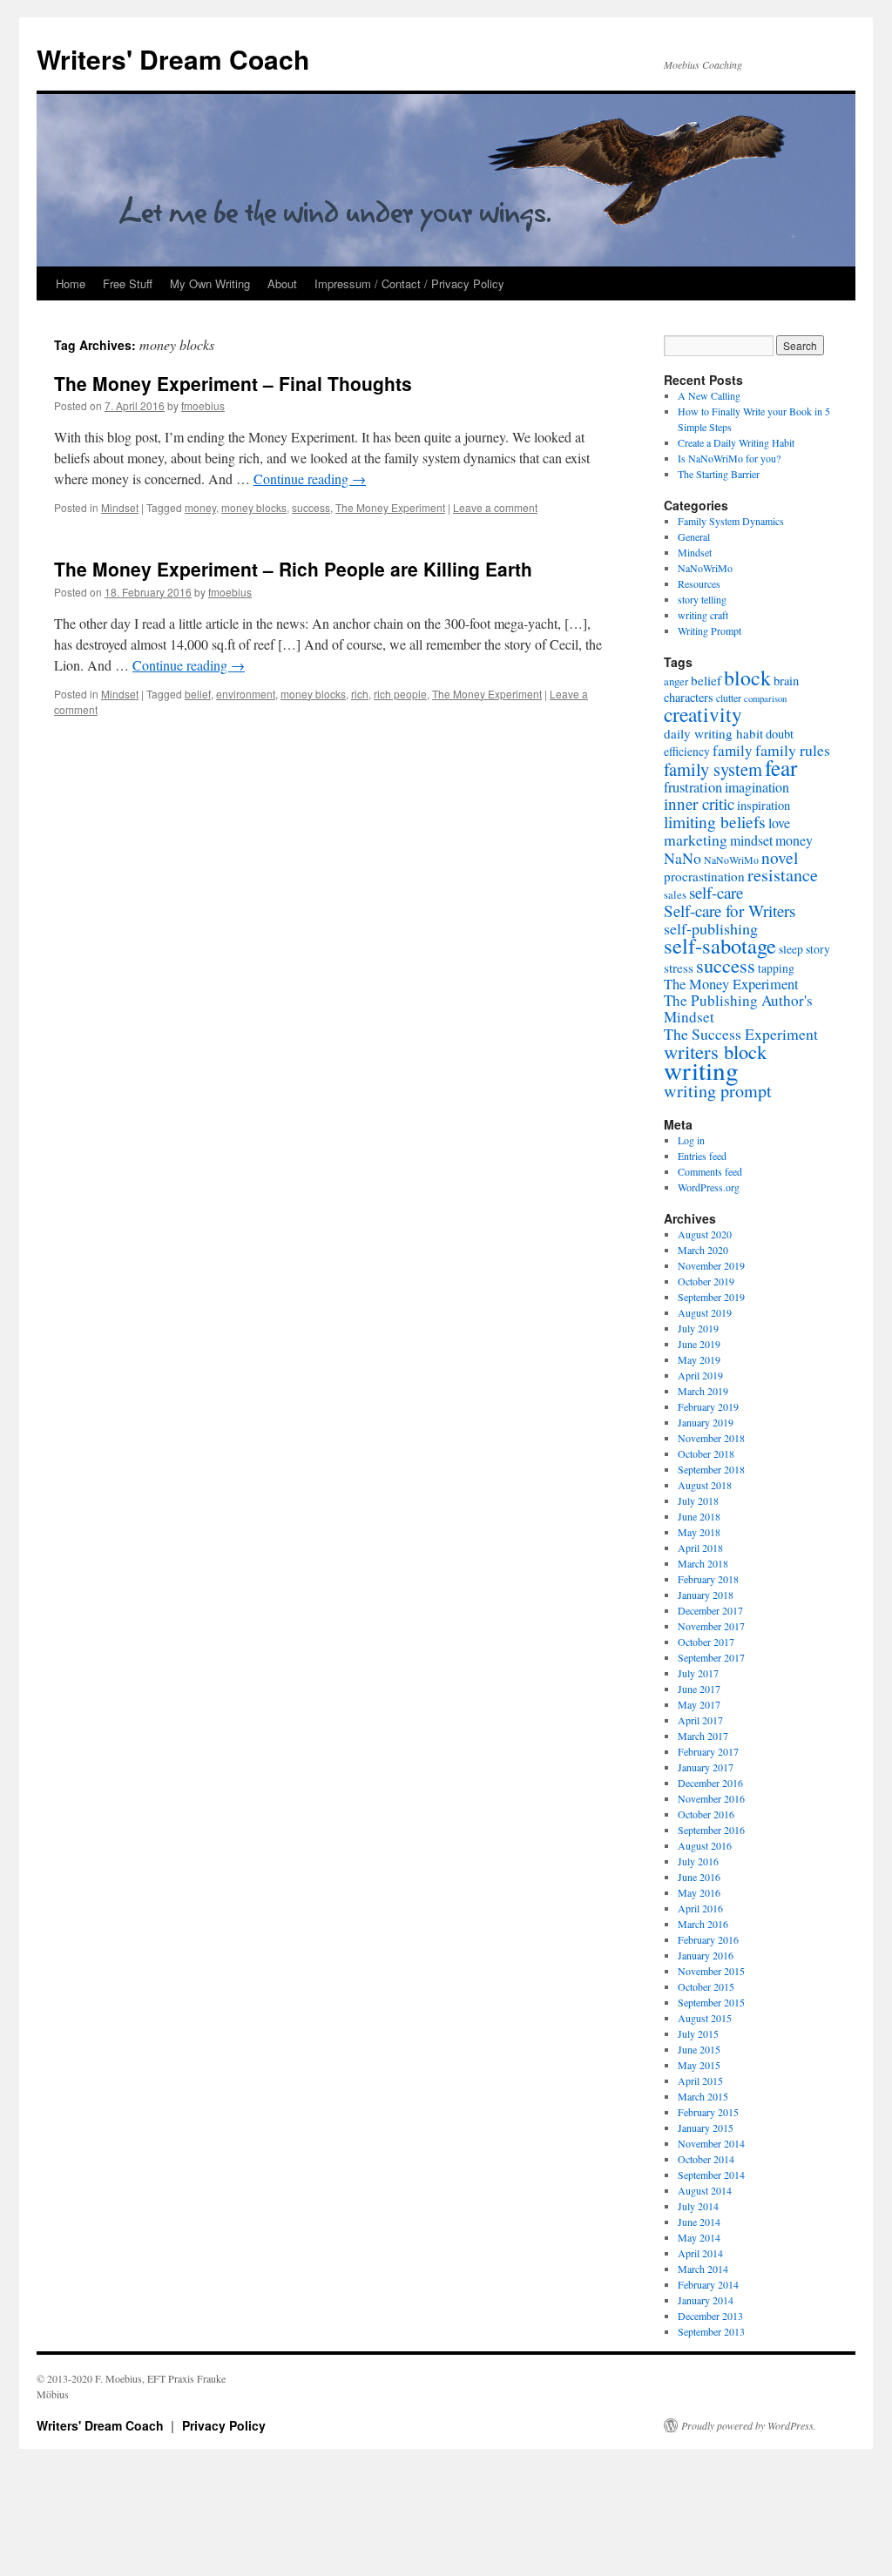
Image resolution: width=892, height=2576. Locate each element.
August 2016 (705, 1845)
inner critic (699, 803)
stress (679, 968)
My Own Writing (210, 283)
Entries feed (702, 1156)
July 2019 (698, 1328)
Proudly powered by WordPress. (749, 2425)
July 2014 (698, 2206)
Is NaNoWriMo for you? (729, 458)
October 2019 (706, 1281)
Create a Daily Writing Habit (736, 442)
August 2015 (705, 2018)
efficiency (687, 752)
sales (675, 895)
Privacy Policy (224, 2425)
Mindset (120, 507)
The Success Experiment (741, 1034)
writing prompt (718, 1091)
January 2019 (706, 1422)
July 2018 (698, 1500)
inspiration (764, 805)
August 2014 (705, 2190)
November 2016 (711, 1798)
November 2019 (711, 1265)
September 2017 (711, 1657)
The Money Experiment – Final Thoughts (233, 383)
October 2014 (706, 2159)
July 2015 (698, 2033)
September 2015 (711, 2002)
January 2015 (706, 2128)
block (747, 678)
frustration (693, 787)
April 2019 (700, 1375)
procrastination (704, 876)
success (311, 507)
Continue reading (310, 479)
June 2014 (699, 2222)
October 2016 (706, 1814)
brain (786, 681)
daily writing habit (713, 733)
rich (360, 694)
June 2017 (699, 1689)
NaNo (683, 858)
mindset (751, 840)
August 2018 (705, 1485)
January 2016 (706, 1955)
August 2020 (705, 1234)
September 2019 (711, 1297)
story (818, 949)
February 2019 (708, 1406)
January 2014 (706, 2300)
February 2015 (708, 2112)
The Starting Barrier (719, 474)
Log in (691, 1140)
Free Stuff (128, 283)
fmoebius (203, 405)
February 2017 (708, 1751)
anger (676, 681)
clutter (729, 698)
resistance (783, 875)
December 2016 (710, 1783)
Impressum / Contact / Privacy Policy (409, 283)
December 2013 (710, 2316)
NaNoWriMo (705, 568)
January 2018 (706, 1595)
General (694, 536)
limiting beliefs (715, 821)
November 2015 (711, 1971)
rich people (400, 694)
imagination (757, 787)
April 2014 (700, 2253)
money (200, 507)
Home (71, 283)
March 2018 (703, 1563)
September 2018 (711, 1469)
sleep (791, 949)
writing (701, 1070)
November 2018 (711, 1438)
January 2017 (706, 1767)
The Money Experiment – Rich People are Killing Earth (293, 569)
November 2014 (711, 2143)
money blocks (254, 507)
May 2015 (699, 2065)
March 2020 (703, 1250)
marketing (696, 840)
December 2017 (710, 1610)
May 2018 (699, 1532)
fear (781, 767)
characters (689, 697)
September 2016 (711, 1830)
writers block (715, 1051)
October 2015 (706, 1986)
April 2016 (700, 1908)
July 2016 (698, 1861)
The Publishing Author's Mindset (738, 1008)
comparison (765, 698)
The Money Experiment (390, 507)
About (282, 283)
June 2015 (699, 2049)
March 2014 (703, 2269)
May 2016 (699, 1892)
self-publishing (711, 928)
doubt (780, 734)
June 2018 (699, 1516)
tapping (776, 968)
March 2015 (703, 2096)
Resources (699, 583)
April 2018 (700, 1548)
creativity (703, 714)
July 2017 (698, 1673)
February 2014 (708, 2284)
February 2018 (708, 1579)
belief (198, 694)
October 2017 (706, 1642)
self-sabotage (720, 945)
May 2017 (699, 1704)
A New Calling (709, 395)
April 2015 (700, 2080)
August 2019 (705, 1312)
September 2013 (711, 2331)
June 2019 (699, 1344)
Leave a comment (495, 507)
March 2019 (703, 1391)
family (733, 750)
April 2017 (700, 1720)
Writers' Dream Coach (173, 59)
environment (246, 694)
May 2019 (699, 1359)
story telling (702, 599)
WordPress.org (709, 1187)
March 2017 (703, 1736)
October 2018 (706, 1453)
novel (780, 857)
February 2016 (708, 1939)
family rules (793, 750)
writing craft (703, 615)
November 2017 (711, 1626)
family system (713, 769)
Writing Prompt (710, 631)
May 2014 (699, 2237)
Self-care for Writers (730, 910)
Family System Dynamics (731, 521)
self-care (716, 892)
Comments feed (710, 1171)
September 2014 (711, 2175)
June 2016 (699, 1877)
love (779, 823)
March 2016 (703, 1924)
